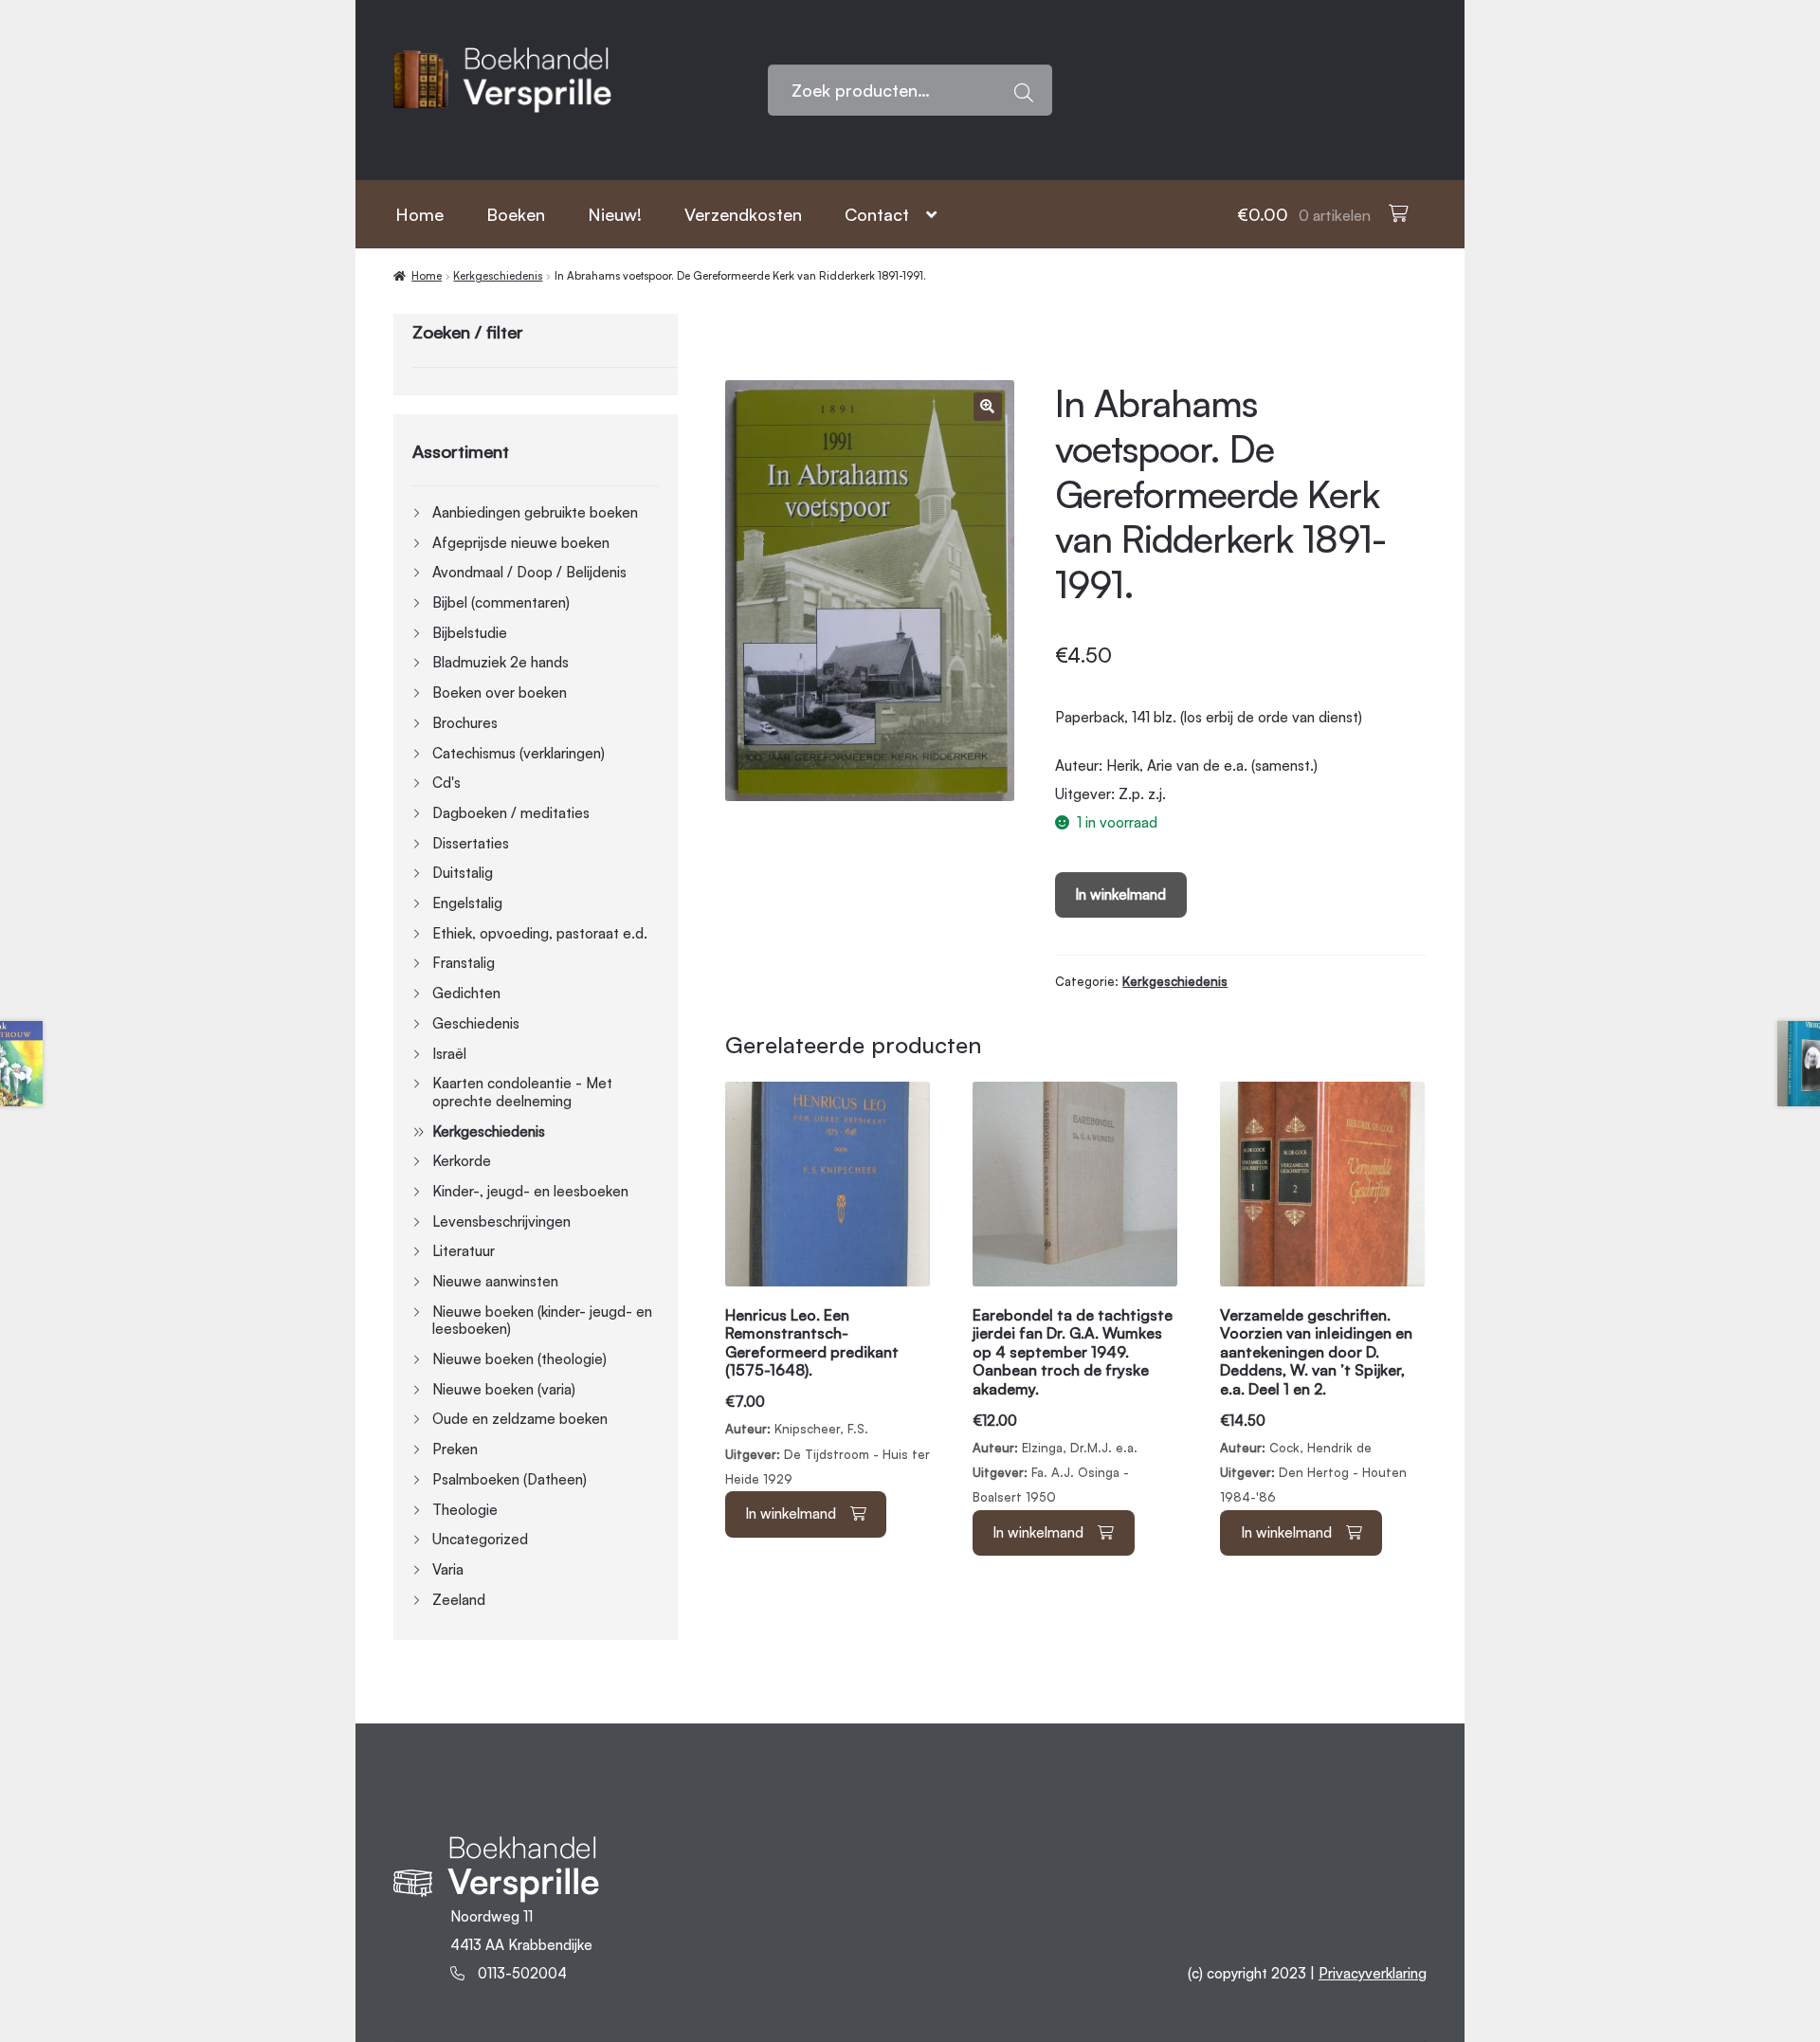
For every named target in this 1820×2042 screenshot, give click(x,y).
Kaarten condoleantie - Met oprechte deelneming (522, 1092)
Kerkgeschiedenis (498, 276)
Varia (448, 1569)
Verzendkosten (743, 214)
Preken (455, 1449)
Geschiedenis (476, 1023)
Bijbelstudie (470, 633)
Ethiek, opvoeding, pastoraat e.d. (540, 933)
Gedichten (466, 993)
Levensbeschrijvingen (501, 1222)
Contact (877, 214)
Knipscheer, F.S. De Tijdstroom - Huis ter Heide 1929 (828, 1396)
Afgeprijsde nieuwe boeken (521, 543)
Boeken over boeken (500, 693)
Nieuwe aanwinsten (495, 1281)
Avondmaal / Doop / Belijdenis (529, 572)
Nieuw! (615, 214)
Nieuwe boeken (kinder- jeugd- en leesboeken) (542, 1321)
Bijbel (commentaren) (501, 602)
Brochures (465, 723)
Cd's (446, 783)
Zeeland (459, 1600)
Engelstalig (467, 903)
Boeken (516, 214)
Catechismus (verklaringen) (519, 753)
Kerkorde (462, 1161)
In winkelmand (1120, 894)
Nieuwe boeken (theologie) (519, 1359)
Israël (449, 1054)
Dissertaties (471, 843)
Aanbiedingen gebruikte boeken (535, 512)
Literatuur (464, 1251)
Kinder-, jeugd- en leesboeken (530, 1191)
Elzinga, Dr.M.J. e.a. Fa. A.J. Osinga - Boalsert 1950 (1073, 1405)
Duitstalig (463, 873)
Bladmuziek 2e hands (500, 662)
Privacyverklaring (1373, 1973)
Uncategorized (480, 1539)
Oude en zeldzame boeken (520, 1419)
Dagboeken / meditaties (511, 813)
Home (419, 214)
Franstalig (464, 963)
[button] (988, 407)
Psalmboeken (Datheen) (510, 1479)
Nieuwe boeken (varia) (504, 1389)
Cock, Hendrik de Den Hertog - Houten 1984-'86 (1316, 1405)
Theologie (465, 1510)
